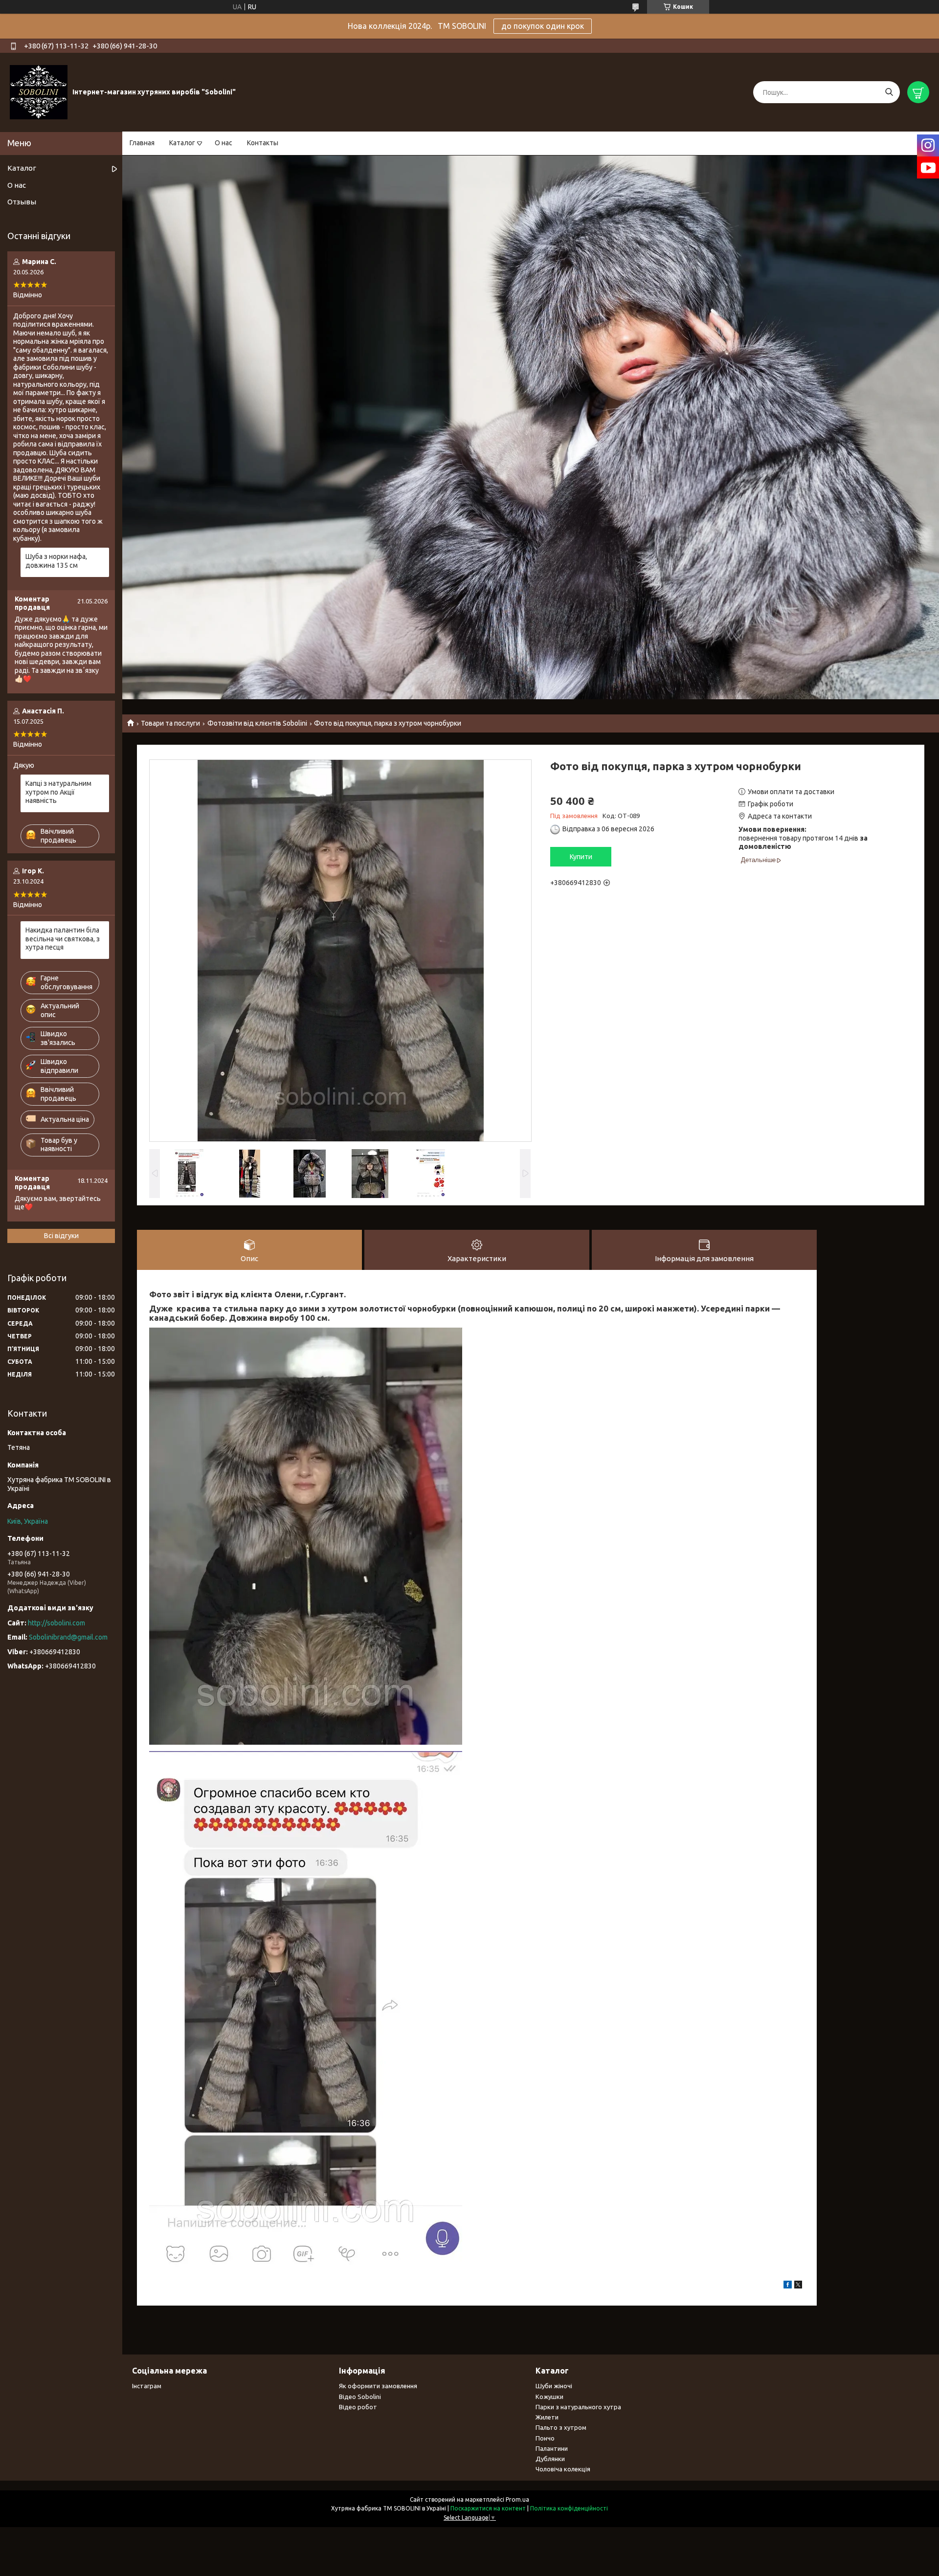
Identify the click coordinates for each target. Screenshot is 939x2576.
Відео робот (358, 2407)
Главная (142, 143)
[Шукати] (889, 92)
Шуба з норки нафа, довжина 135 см (56, 561)
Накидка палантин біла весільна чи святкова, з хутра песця (63, 939)
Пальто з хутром (561, 2427)
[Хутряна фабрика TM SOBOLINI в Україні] (39, 92)
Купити (581, 857)
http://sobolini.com (56, 1623)
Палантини (552, 2448)
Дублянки (550, 2459)
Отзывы (22, 202)
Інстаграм (147, 2386)
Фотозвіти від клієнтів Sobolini (257, 723)
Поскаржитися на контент (488, 2508)
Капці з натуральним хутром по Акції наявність (58, 792)
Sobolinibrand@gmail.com (68, 1637)
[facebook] (788, 2286)
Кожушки (549, 2397)
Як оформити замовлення (378, 2386)
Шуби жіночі (554, 2386)
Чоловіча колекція (563, 2469)
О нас (224, 143)
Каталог (182, 143)
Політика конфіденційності (569, 2508)
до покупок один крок (543, 26)
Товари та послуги (170, 723)
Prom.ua (517, 2499)
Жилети (547, 2417)
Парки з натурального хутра (578, 2407)
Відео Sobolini (360, 2397)
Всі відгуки (61, 1236)
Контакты (263, 143)
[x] (798, 2286)
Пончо (545, 2438)
